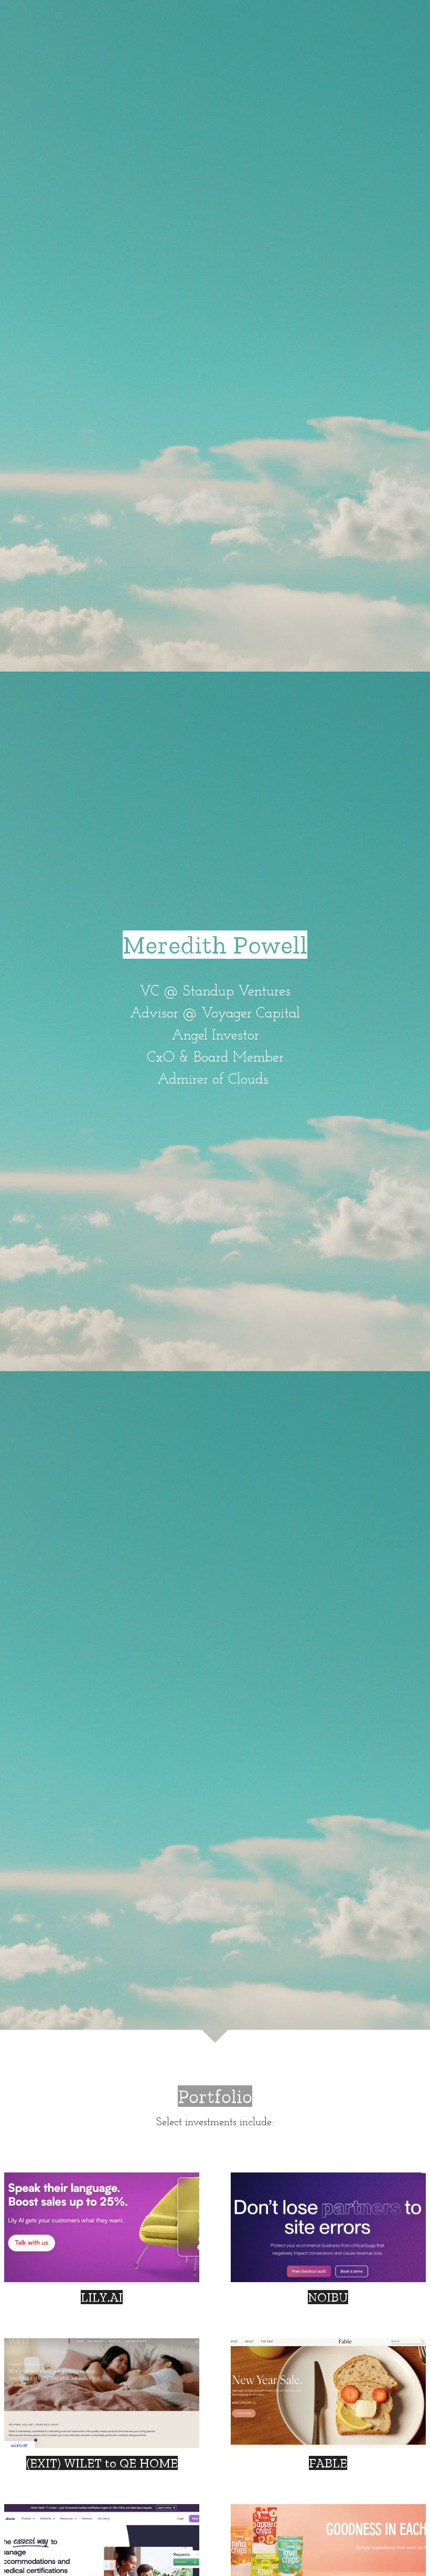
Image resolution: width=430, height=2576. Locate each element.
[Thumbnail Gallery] (102, 2227)
